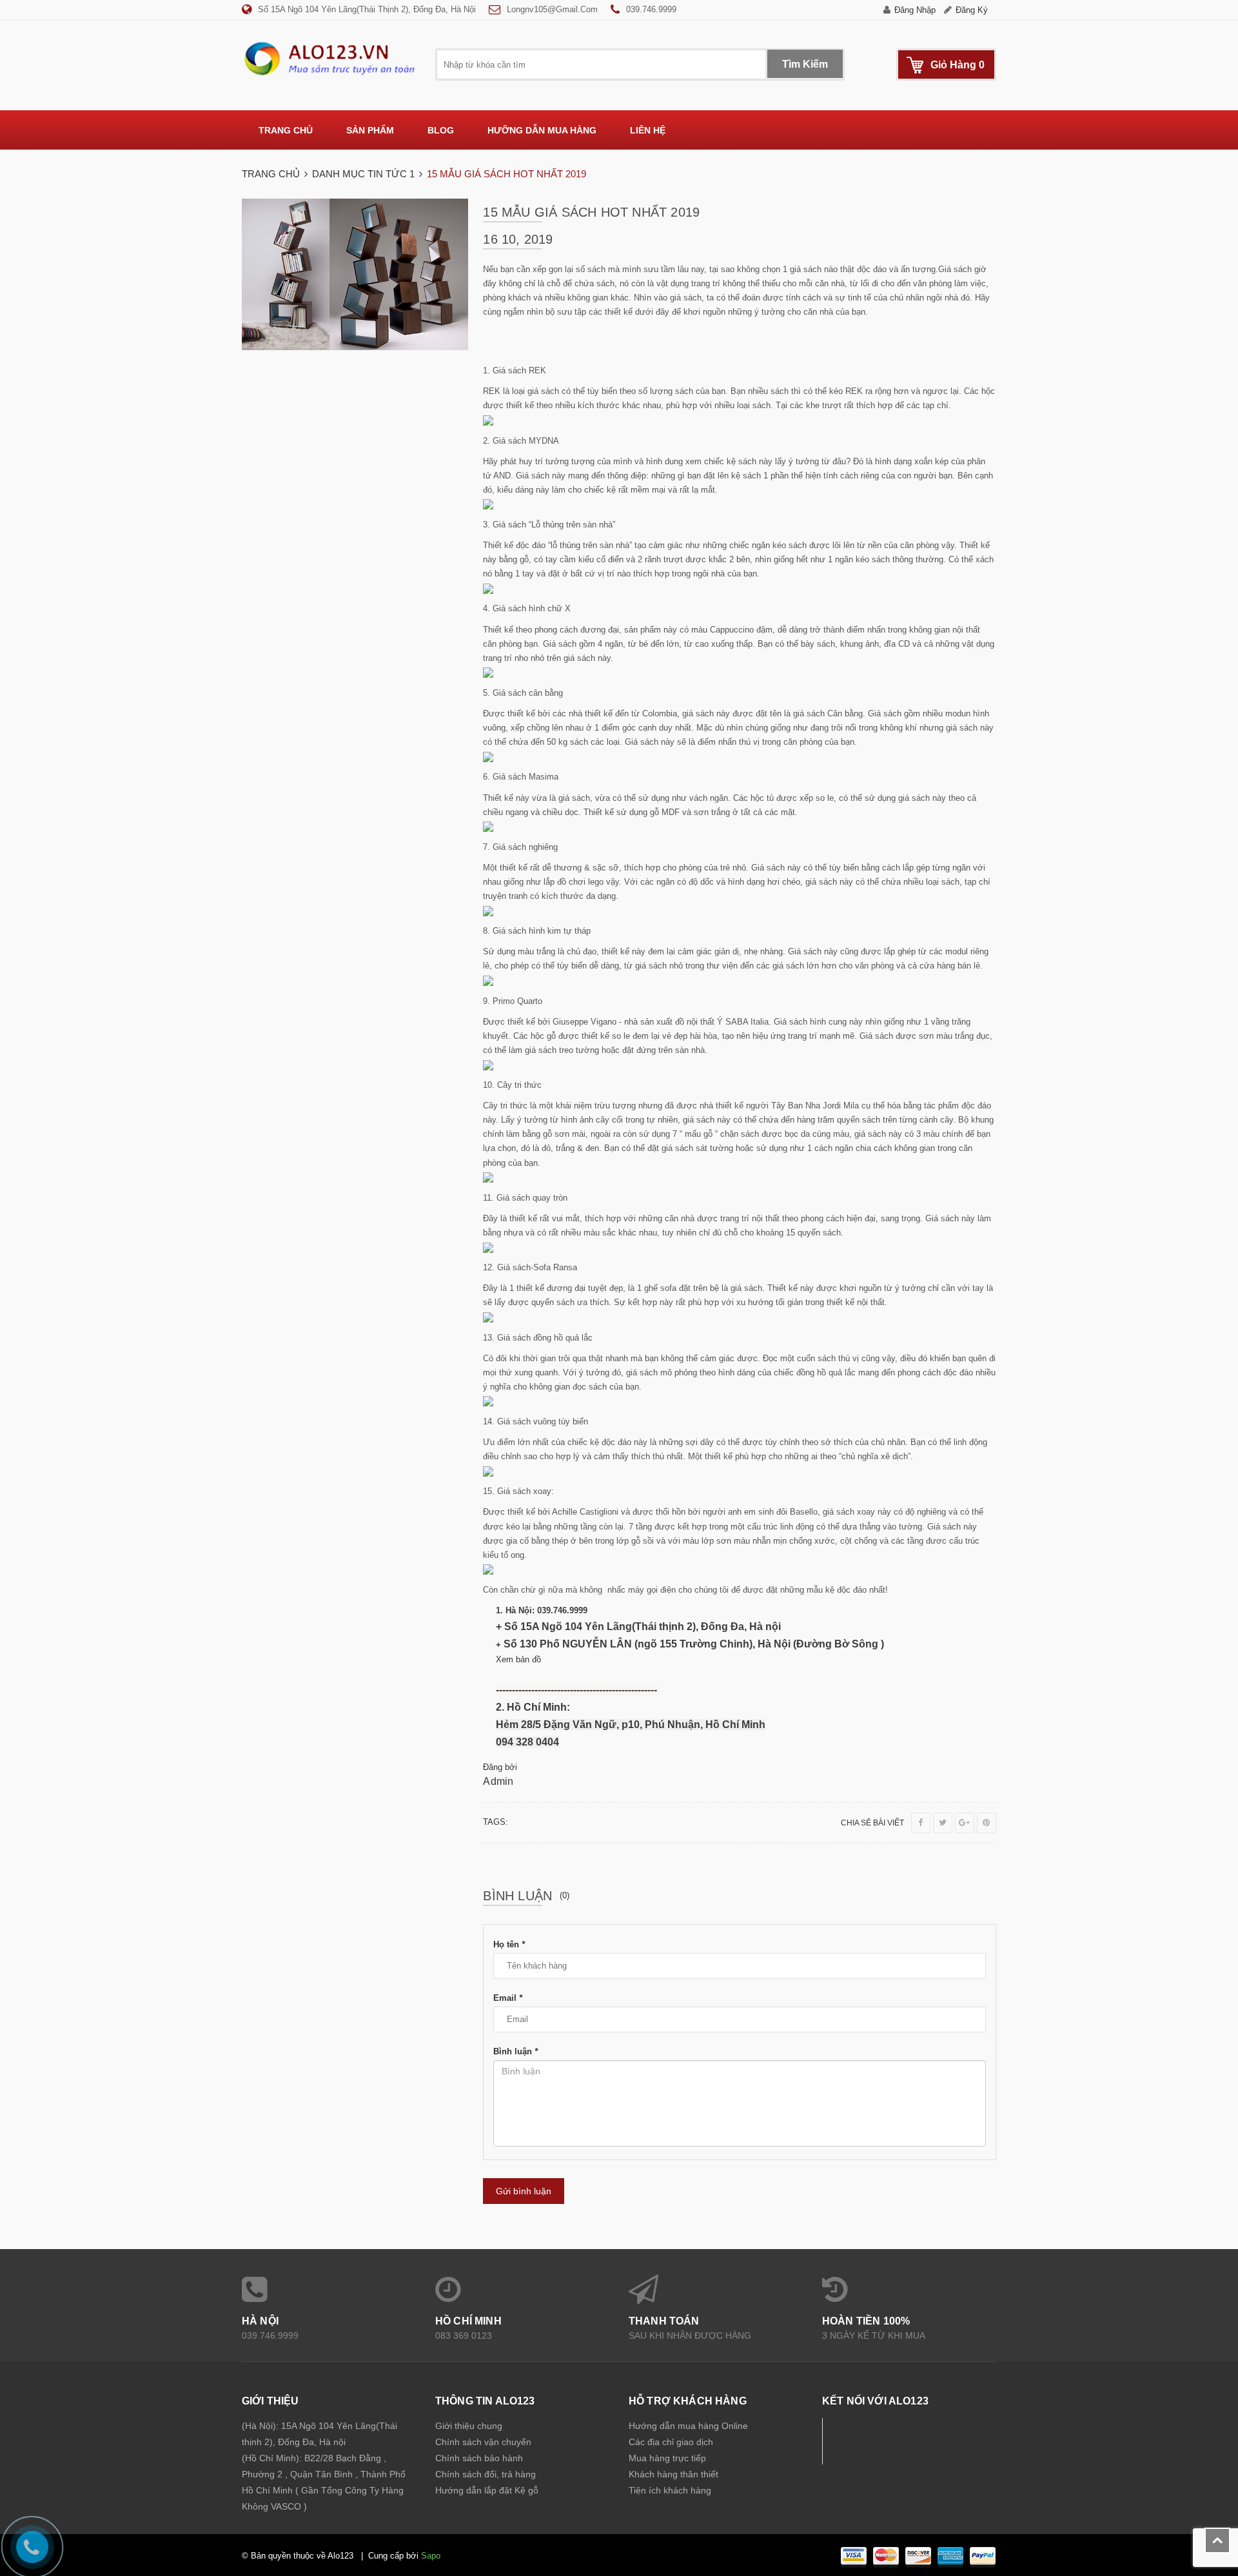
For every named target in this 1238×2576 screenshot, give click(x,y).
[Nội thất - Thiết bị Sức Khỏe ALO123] (329, 58)
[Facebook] (921, 1823)
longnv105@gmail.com (552, 9)
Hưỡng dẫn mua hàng (542, 130)
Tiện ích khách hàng (670, 2490)
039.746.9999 (651, 9)
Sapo (431, 2556)
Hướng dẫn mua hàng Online (688, 2426)
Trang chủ (286, 130)
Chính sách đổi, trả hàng (486, 2474)
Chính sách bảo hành (479, 2458)
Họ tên (509, 1944)
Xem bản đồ (518, 1659)
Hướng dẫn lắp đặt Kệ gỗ (487, 2490)
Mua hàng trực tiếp (667, 2458)
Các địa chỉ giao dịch (671, 2442)
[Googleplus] (965, 1823)
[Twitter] (943, 1823)
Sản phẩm (370, 130)
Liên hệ (648, 130)
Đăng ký (972, 10)
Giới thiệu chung (469, 2426)
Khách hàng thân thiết (673, 2474)
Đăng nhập (915, 10)
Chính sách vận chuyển (483, 2442)
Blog (441, 130)
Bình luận (516, 2051)
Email (508, 1998)
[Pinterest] (987, 1823)
